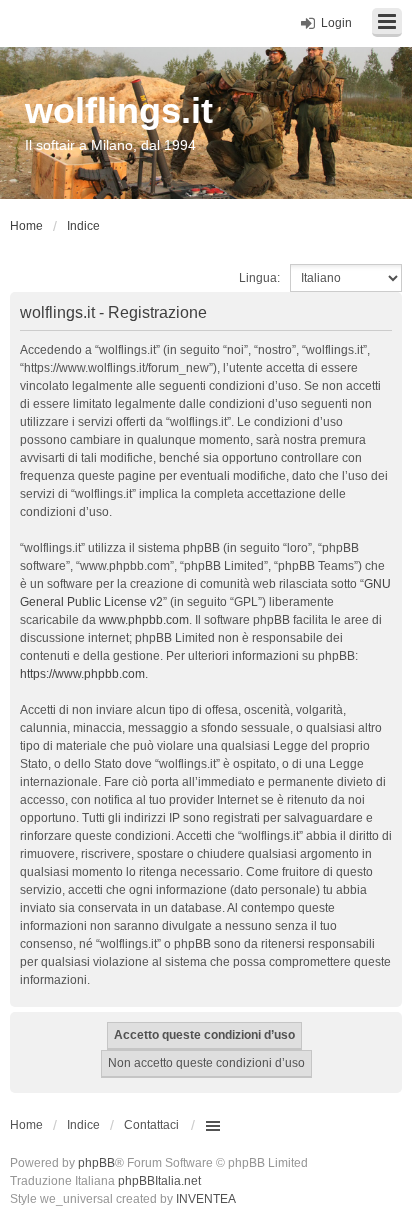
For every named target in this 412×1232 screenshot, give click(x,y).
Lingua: (259, 278)
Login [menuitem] (336, 23)
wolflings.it (119, 110)
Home (26, 1125)
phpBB (96, 1163)
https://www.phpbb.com (82, 674)
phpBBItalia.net (159, 1181)
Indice (83, 1125)
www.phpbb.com (144, 620)
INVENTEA (206, 1199)
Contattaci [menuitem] (151, 1125)
